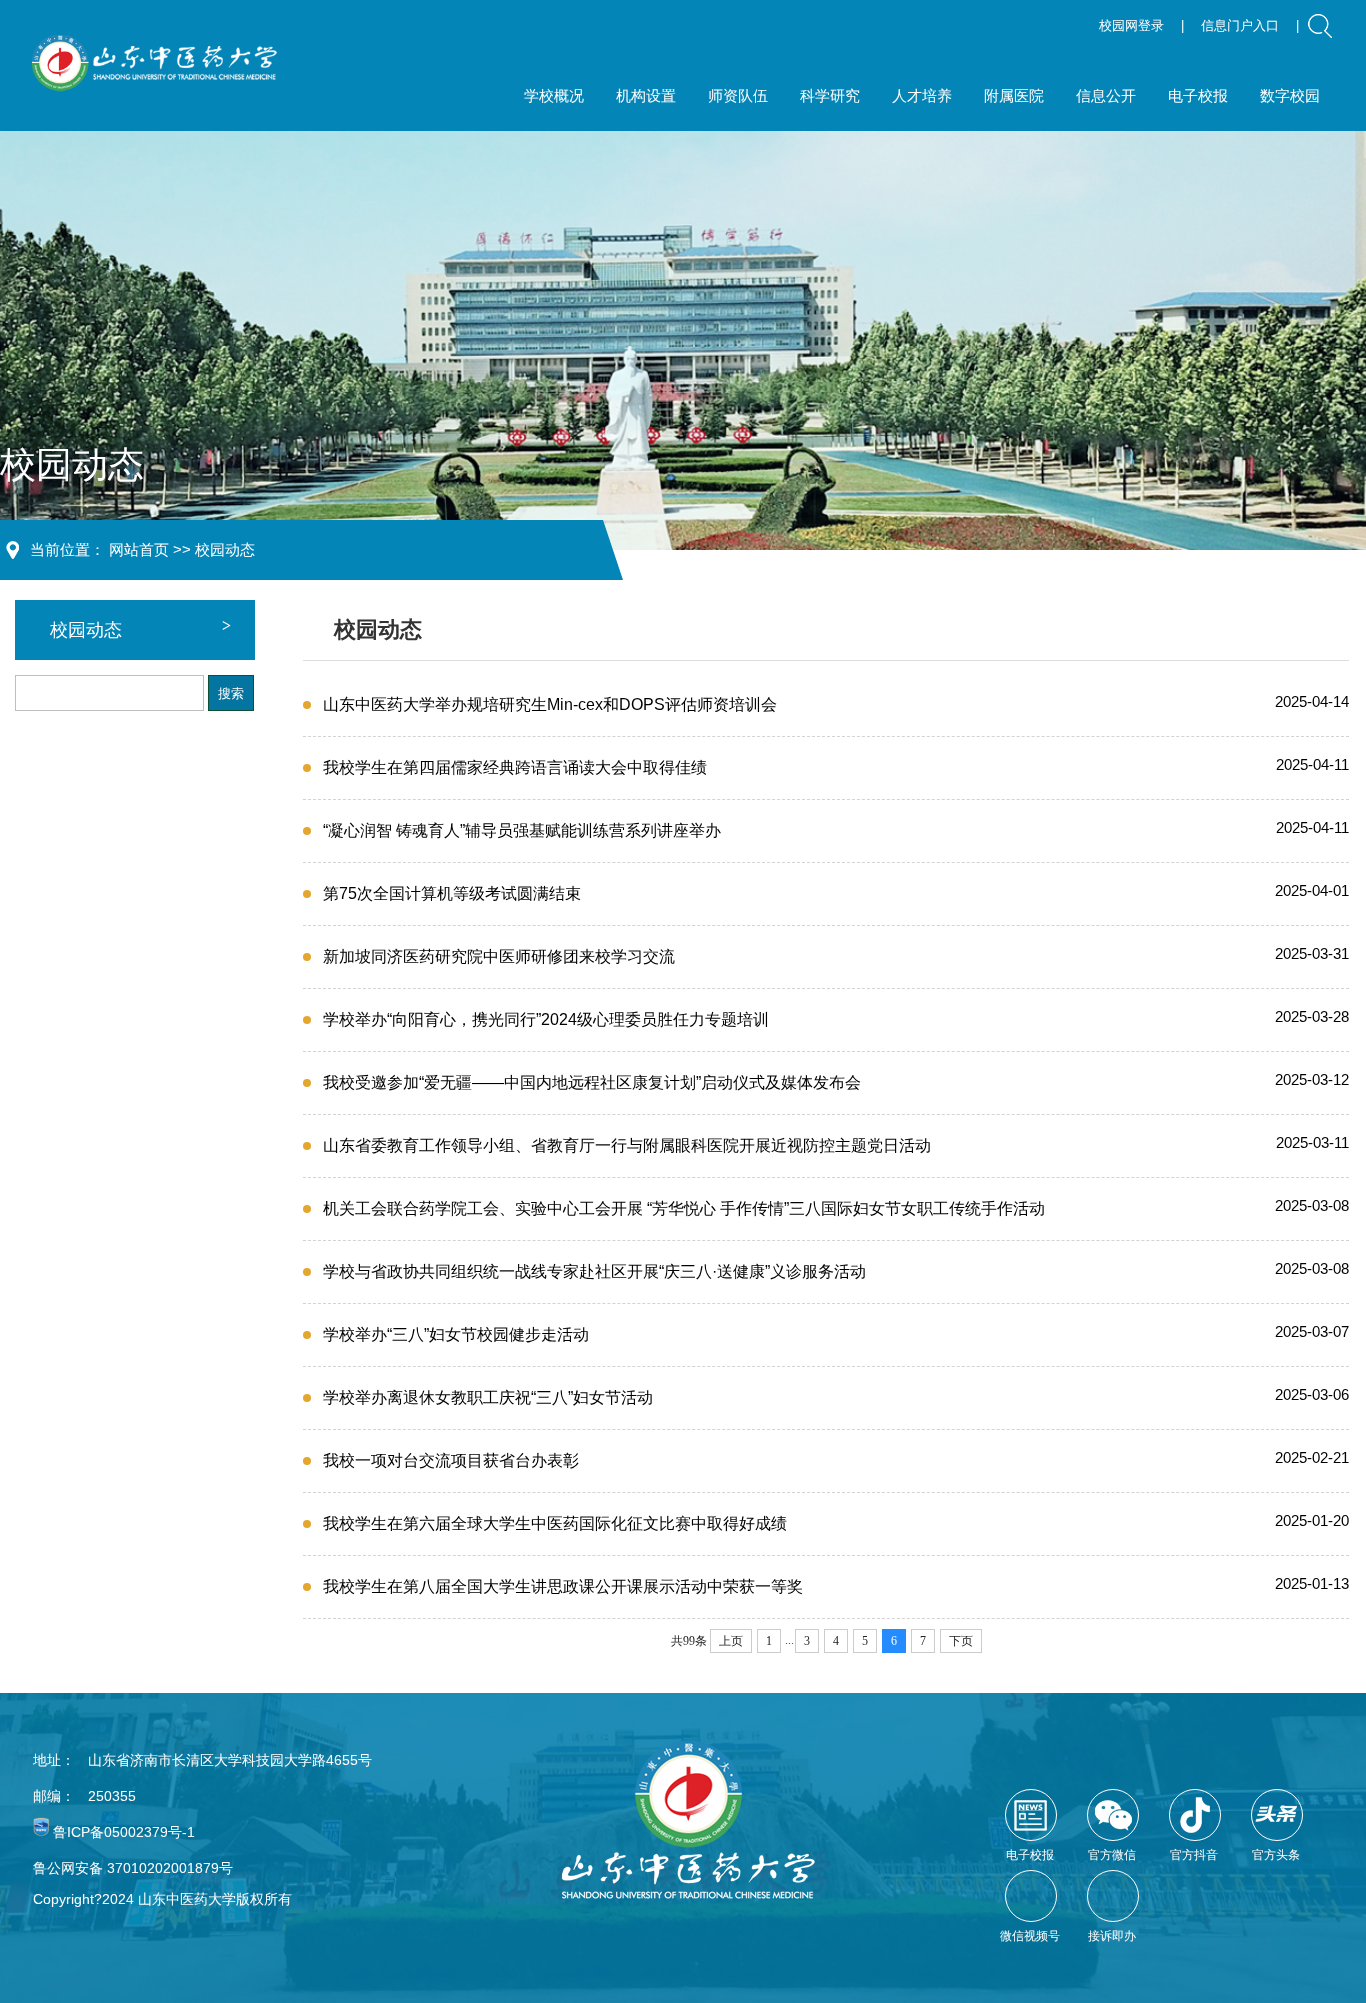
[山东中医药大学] (155, 63)
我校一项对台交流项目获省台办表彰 (451, 1460)
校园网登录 (1131, 25)
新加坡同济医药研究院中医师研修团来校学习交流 (499, 956)
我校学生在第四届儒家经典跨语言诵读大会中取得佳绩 (515, 767)
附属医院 (1014, 95)
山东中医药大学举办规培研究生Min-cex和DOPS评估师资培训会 (550, 704)
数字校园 (1290, 95)
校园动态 (225, 549)
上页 (731, 1641)
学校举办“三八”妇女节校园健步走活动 (456, 1334)
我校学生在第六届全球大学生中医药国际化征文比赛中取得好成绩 (555, 1523)
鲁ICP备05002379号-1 (124, 1832)
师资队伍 (738, 95)
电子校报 (1198, 95)
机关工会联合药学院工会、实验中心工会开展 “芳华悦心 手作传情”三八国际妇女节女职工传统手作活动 (684, 1208)
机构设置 (646, 95)
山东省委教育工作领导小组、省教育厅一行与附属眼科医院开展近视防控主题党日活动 (627, 1145)
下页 (961, 1641)
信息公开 (1106, 95)
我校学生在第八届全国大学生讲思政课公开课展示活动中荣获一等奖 (563, 1586)
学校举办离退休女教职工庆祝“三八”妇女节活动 (488, 1397)
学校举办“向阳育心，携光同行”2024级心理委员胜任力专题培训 (546, 1019)
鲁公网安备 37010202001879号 (133, 1868)
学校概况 (554, 95)
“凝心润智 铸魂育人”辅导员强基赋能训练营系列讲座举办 (522, 830)
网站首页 (139, 549)
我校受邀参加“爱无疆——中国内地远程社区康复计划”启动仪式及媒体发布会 (592, 1082)
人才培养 (922, 95)
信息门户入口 (1240, 25)
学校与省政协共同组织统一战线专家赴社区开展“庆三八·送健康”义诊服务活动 (594, 1271)
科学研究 (830, 95)
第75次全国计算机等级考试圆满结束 (452, 893)
